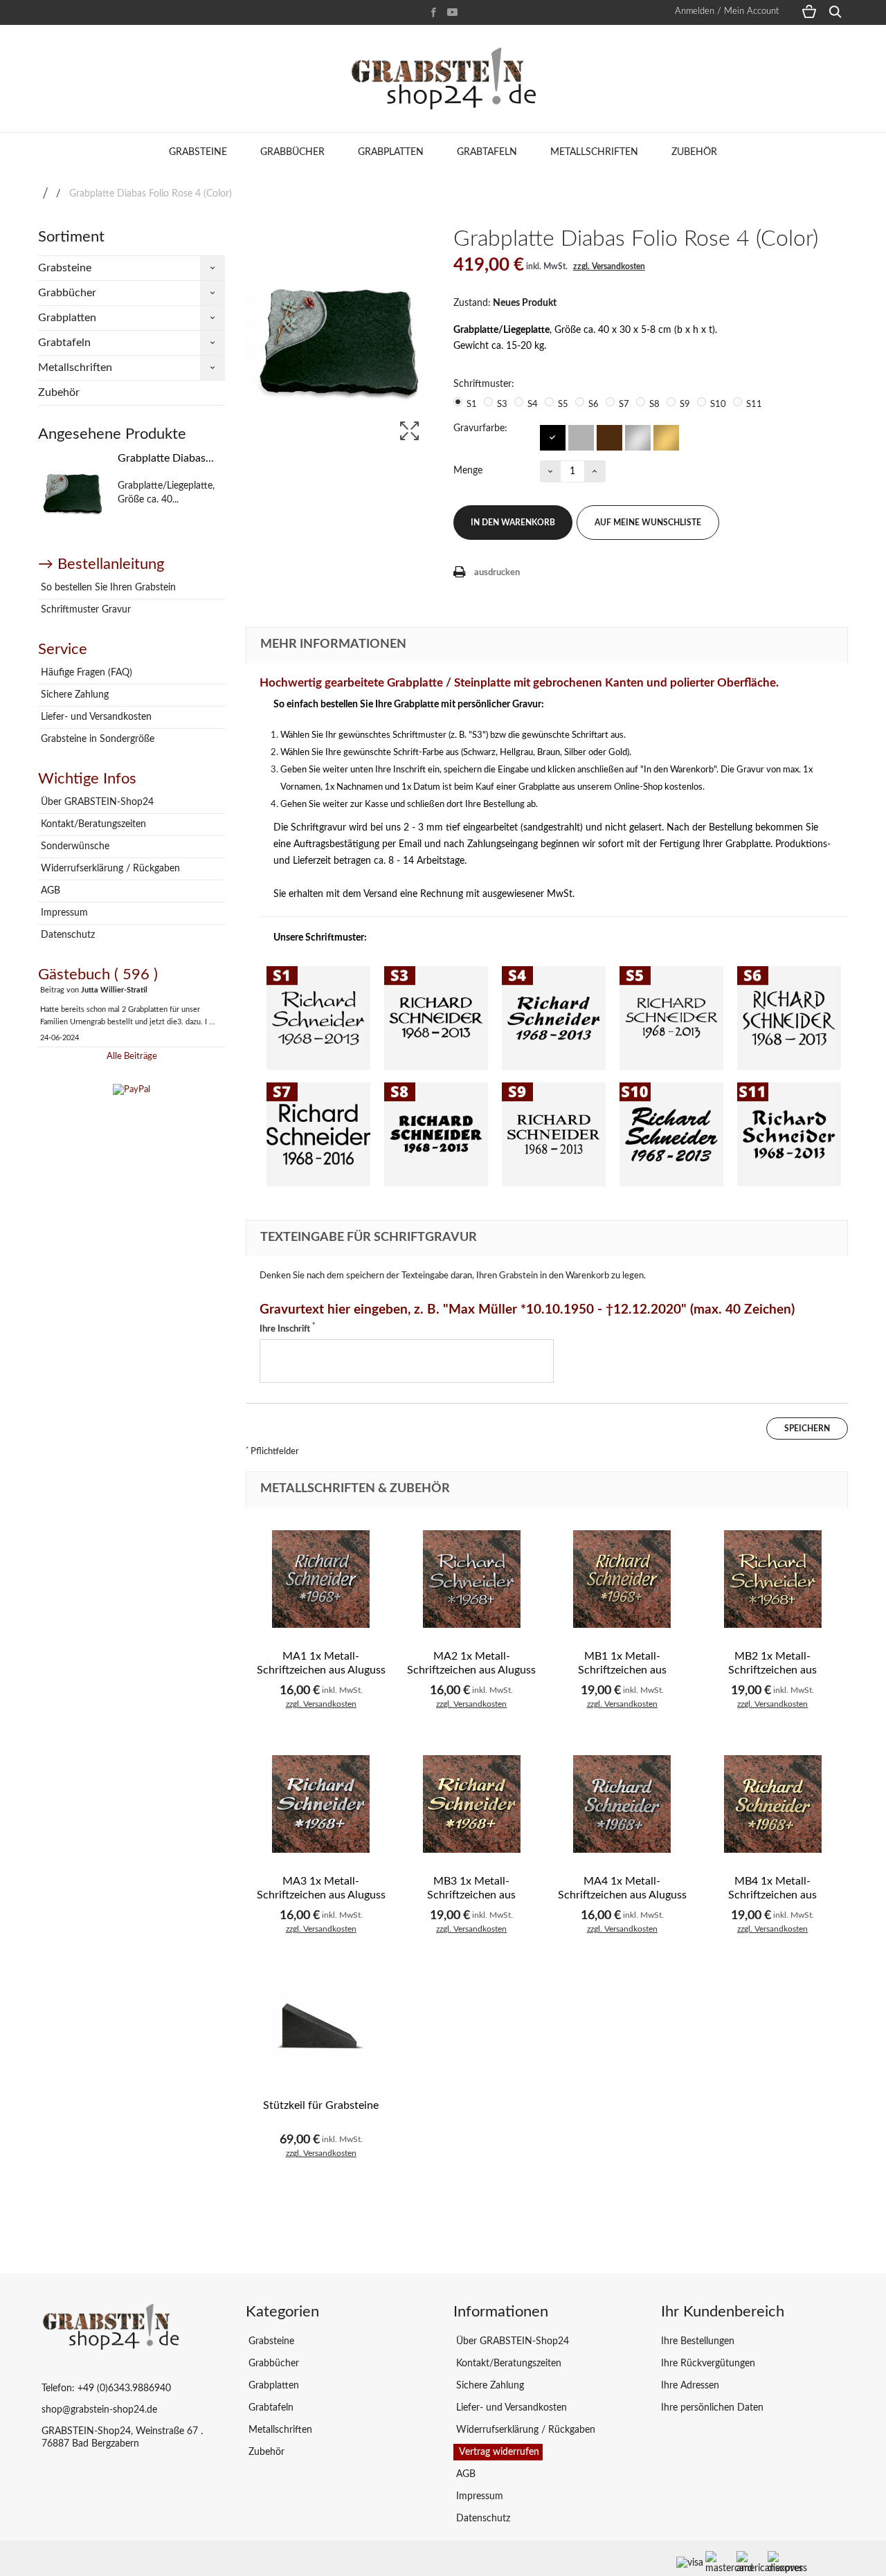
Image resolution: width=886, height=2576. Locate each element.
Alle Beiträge (132, 1056)
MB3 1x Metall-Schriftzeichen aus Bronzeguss (471, 1895)
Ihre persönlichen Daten (712, 2408)
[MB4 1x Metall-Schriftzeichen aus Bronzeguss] (773, 1804)
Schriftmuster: (485, 384)
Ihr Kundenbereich (723, 2312)
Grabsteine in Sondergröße (96, 739)
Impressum (63, 913)
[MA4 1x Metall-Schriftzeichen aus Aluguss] (622, 1804)
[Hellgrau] (580, 437)
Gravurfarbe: (482, 428)
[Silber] (637, 437)
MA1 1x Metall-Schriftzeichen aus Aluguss (321, 1663)
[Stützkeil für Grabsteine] (321, 2029)
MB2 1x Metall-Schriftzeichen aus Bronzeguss (772, 1670)
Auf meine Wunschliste (648, 523)
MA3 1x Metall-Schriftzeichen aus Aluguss (321, 1888)
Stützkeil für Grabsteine (321, 2105)
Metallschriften (594, 152)
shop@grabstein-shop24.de (99, 2410)
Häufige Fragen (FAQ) (85, 673)
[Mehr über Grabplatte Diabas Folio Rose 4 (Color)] (73, 494)
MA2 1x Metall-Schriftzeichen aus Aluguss (471, 1663)
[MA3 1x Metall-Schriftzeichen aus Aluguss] (321, 1804)
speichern (807, 1428)
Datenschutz (66, 935)
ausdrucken (497, 573)
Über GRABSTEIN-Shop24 (96, 802)
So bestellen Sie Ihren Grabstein (107, 588)
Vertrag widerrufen (498, 2452)
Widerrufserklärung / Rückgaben (109, 869)
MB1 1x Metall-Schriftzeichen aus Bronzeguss (622, 1670)
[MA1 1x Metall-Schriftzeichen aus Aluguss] (321, 1579)
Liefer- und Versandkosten (95, 717)
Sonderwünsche (74, 846)
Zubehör (694, 152)
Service (63, 649)
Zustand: (472, 303)
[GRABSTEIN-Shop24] (443, 79)
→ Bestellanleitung (101, 564)
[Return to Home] (45, 194)
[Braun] (609, 437)
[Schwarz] (552, 437)
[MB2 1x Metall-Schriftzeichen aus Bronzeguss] (773, 1579)
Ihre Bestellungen (698, 2341)
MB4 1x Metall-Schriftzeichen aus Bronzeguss (772, 1895)
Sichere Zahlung (73, 695)
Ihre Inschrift (287, 1328)
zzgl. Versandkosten (609, 266)
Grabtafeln (487, 152)
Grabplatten (391, 152)
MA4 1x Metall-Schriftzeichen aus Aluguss (622, 1888)
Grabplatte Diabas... (166, 458)
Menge (468, 471)
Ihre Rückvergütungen (708, 2364)
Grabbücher (292, 152)
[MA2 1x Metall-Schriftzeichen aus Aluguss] (472, 1579)
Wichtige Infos (87, 779)
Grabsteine (198, 152)
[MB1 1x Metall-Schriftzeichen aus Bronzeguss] (622, 1579)
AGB (49, 891)
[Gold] (666, 437)
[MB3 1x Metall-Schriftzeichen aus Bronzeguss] (472, 1804)
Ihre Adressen (690, 2386)
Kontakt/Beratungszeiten (92, 824)
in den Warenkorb (513, 523)
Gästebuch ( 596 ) (98, 974)
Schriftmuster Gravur (84, 610)
